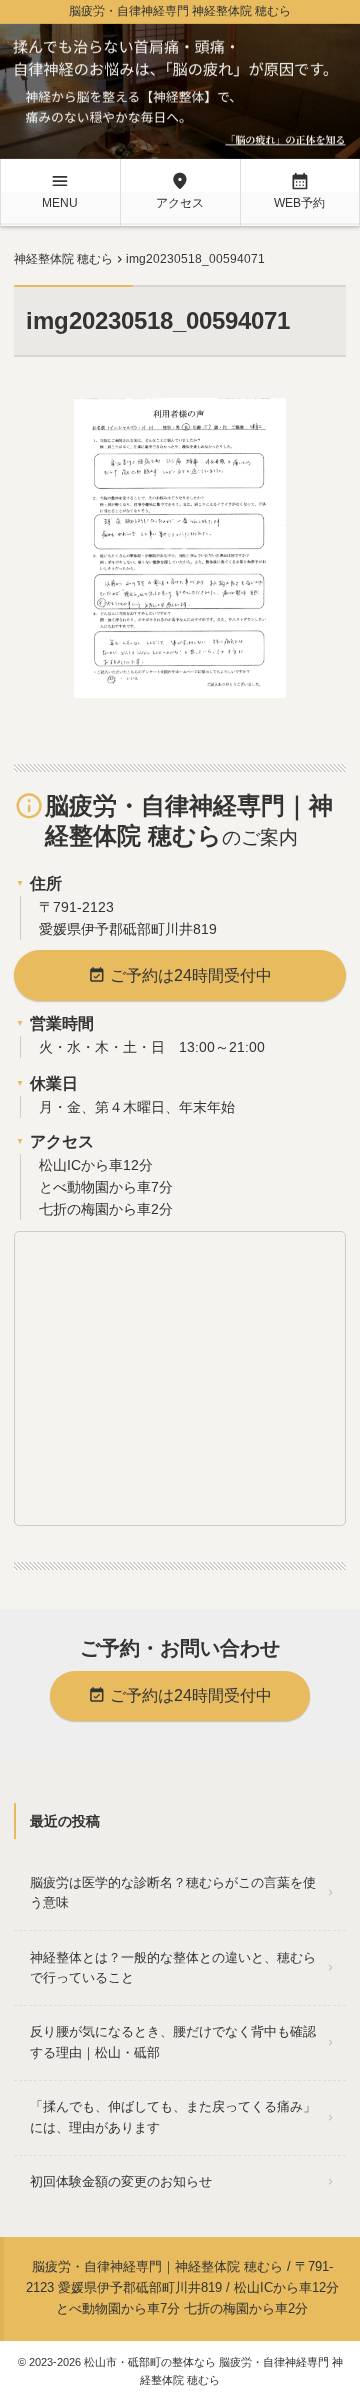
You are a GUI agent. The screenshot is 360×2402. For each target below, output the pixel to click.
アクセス (180, 190)
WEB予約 (299, 190)
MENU (60, 190)
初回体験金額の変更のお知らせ (121, 2181)
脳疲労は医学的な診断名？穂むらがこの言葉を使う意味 (173, 1893)
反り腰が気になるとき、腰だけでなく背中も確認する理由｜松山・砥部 (173, 2042)
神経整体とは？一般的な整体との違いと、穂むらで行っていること (173, 1968)
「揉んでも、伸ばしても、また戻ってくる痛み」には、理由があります (173, 2117)
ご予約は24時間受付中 (180, 975)
